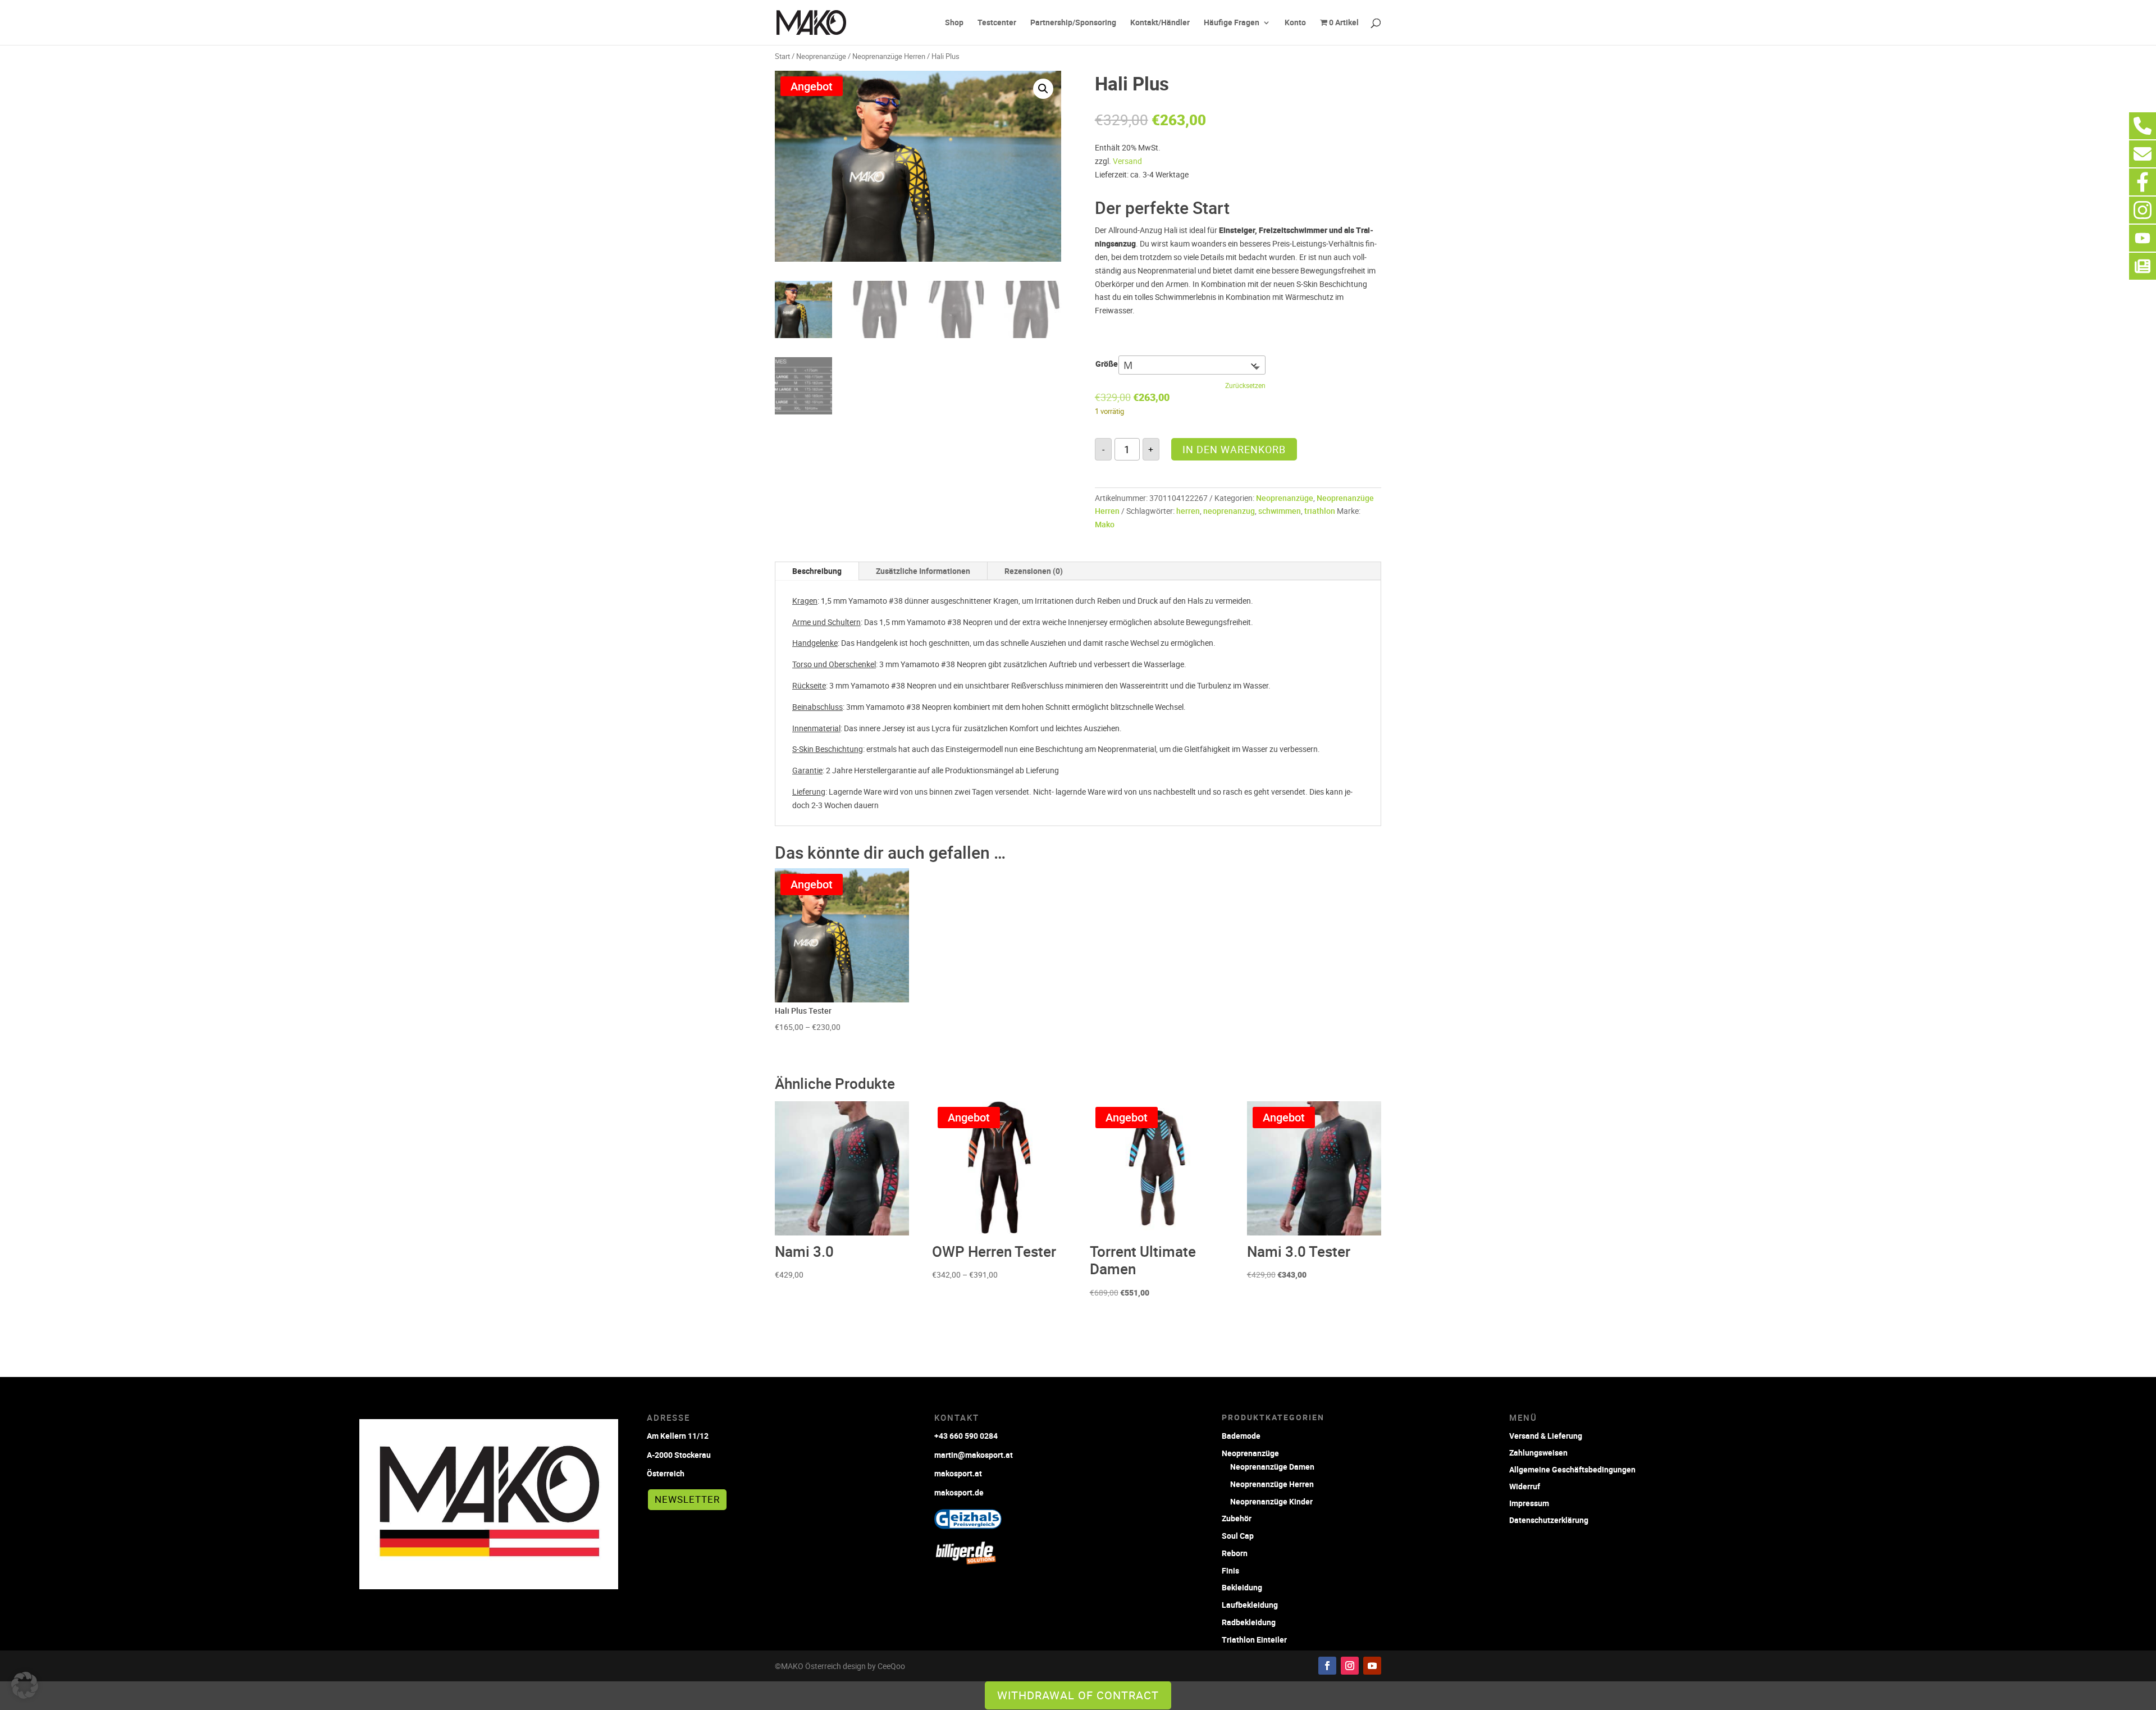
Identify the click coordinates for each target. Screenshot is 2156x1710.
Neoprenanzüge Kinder (1271, 1501)
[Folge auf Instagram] (1350, 1666)
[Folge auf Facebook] (1327, 1666)
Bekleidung (1242, 1587)
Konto (1295, 23)
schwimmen (1280, 511)
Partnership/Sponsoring (1073, 23)
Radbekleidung (1249, 1622)
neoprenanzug (1229, 511)
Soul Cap (1238, 1536)
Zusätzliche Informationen (923, 571)
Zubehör (1237, 1518)
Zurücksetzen (1245, 386)
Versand (1127, 161)
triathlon (1320, 511)
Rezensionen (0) (1034, 571)
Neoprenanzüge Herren (889, 56)
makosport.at (958, 1473)
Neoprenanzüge (821, 56)
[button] (1043, 89)
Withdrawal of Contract (1078, 1695)
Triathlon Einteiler (1254, 1640)
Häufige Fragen (1232, 23)
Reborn (1235, 1553)
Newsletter (687, 1499)
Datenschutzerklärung (1549, 1519)
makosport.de (959, 1492)
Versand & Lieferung (1546, 1435)
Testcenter (997, 23)
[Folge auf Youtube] (1372, 1666)
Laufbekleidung (1250, 1605)
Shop (954, 23)
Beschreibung (817, 571)
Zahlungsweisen (1538, 1452)
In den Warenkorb (1234, 449)
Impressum (1529, 1502)
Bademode (1241, 1436)
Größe (1107, 364)
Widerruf (1525, 1486)
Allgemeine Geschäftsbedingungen (1572, 1469)
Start (782, 56)
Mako (1105, 524)
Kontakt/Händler (1160, 23)
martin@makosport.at (974, 1455)
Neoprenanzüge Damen (1272, 1467)
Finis (1230, 1570)
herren (1188, 511)
